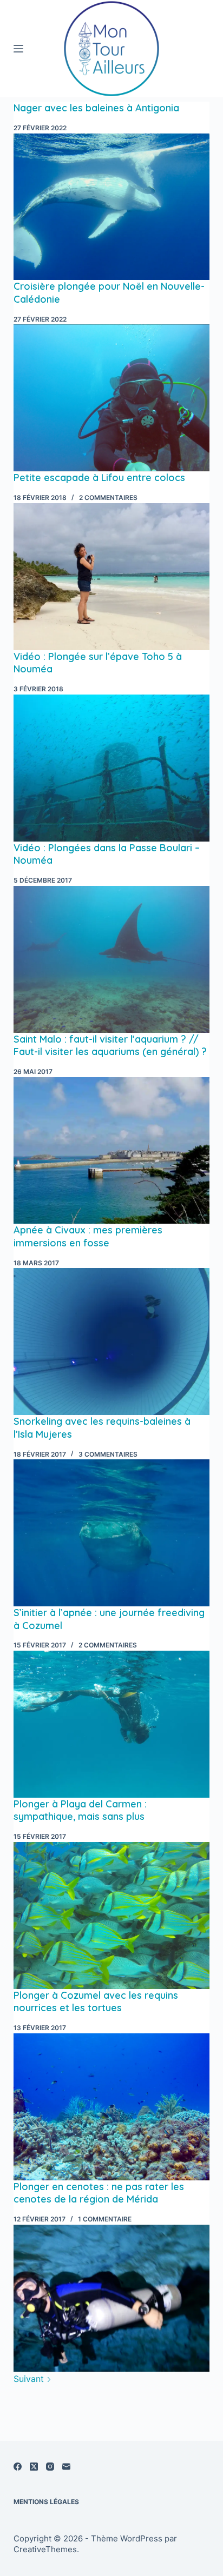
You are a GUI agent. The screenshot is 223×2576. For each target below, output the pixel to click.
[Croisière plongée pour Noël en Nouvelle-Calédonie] (112, 398)
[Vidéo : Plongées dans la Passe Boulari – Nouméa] (112, 959)
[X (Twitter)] (34, 2467)
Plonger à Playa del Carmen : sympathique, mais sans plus (80, 1810)
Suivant (30, 2379)
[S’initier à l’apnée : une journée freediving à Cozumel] (112, 1724)
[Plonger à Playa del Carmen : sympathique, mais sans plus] (112, 1916)
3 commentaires (108, 1454)
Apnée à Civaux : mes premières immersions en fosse (88, 1236)
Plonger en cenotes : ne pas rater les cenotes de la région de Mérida (99, 2193)
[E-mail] (66, 2467)
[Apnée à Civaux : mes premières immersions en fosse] (112, 1342)
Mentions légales (46, 2502)
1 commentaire (105, 2219)
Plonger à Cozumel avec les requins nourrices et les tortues (96, 2001)
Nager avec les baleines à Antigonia (96, 108)
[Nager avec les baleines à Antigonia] (112, 207)
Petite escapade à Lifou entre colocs (99, 478)
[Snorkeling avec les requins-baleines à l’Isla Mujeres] (112, 1533)
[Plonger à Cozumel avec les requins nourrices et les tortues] (112, 2107)
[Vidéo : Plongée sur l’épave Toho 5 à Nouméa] (112, 768)
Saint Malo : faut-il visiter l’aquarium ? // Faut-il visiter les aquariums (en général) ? (110, 1045)
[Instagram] (50, 2467)
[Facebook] (18, 2467)
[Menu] (18, 49)
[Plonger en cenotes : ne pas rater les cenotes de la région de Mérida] (112, 2298)
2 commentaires (108, 498)
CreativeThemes (45, 2549)
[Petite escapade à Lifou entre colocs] (112, 577)
